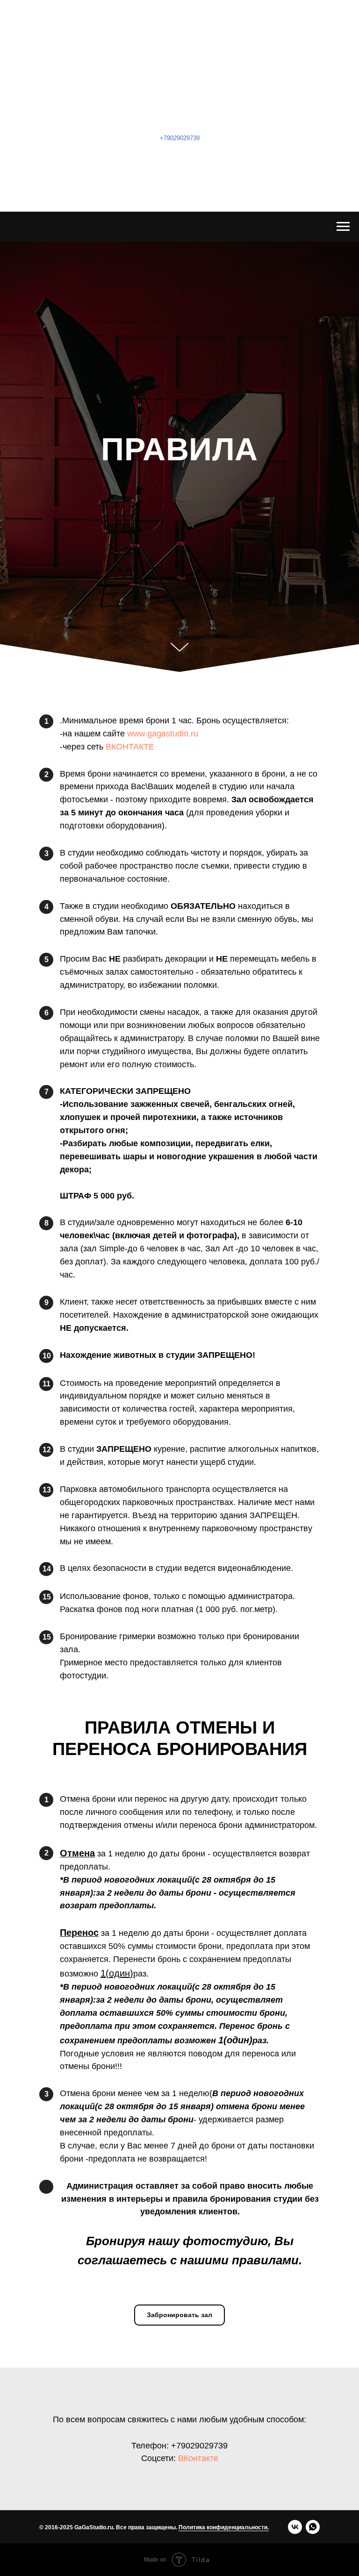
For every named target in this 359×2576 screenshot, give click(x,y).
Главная (180, 18)
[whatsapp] (190, 163)
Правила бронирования (179, 89)
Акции (179, 107)
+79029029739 (180, 138)
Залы (180, 71)
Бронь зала (179, 54)
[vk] (169, 163)
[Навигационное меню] (343, 227)
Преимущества (180, 36)
